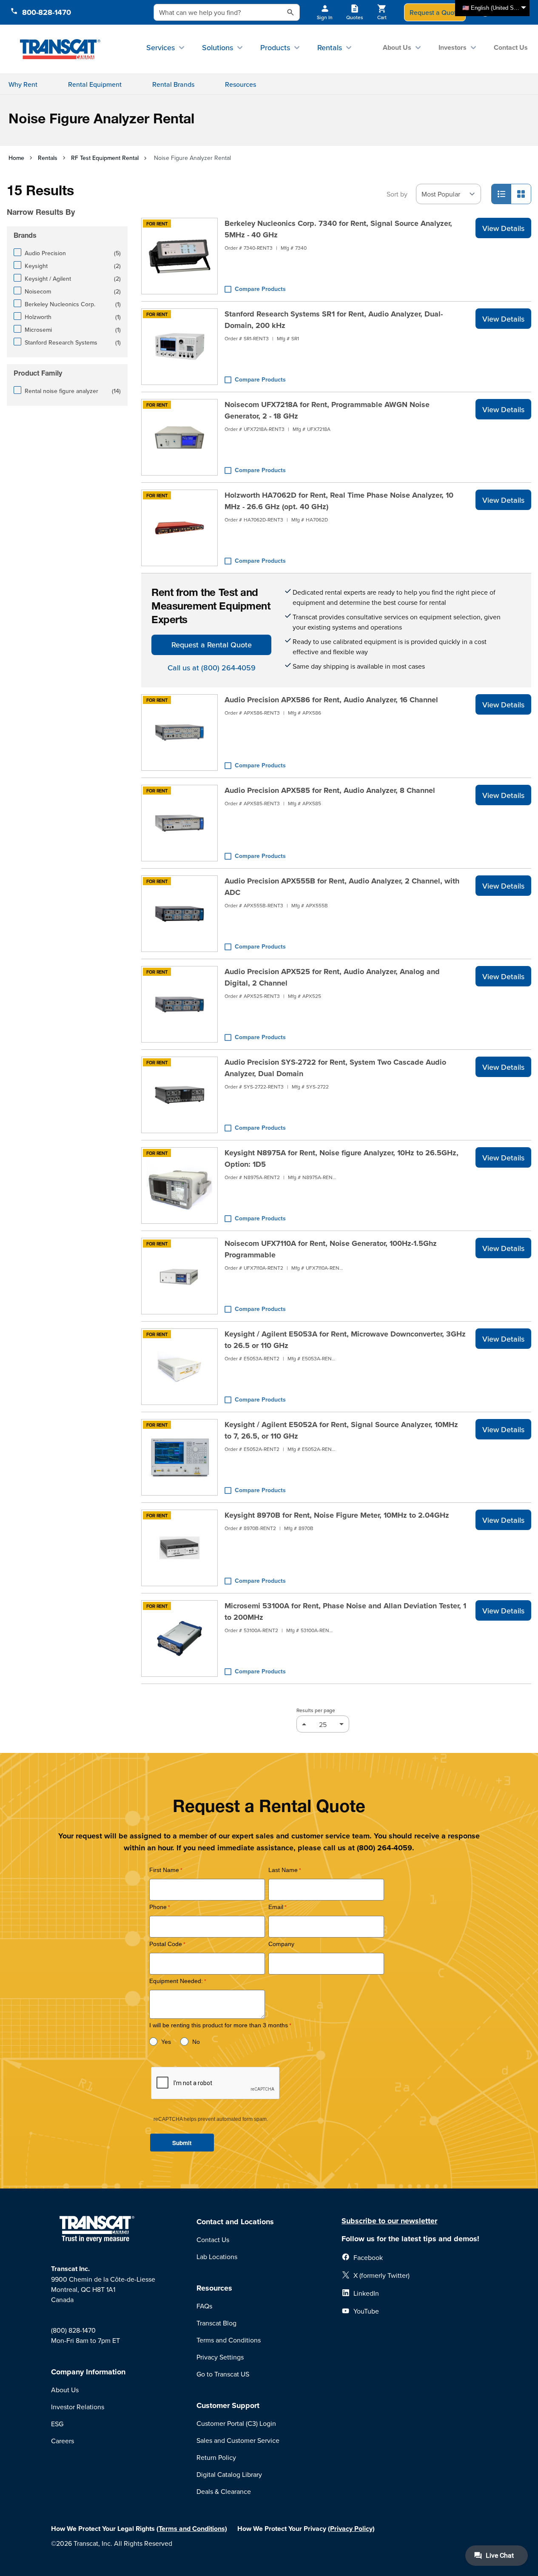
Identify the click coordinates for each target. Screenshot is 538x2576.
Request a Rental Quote (212, 645)
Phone (158, 1907)
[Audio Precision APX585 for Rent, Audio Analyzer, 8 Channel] (179, 823)
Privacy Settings (220, 2357)
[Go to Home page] (60, 49)
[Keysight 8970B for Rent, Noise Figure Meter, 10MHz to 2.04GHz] (179, 1548)
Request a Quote (435, 12)
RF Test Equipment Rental (105, 158)
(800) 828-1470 (73, 2330)
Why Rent (23, 84)
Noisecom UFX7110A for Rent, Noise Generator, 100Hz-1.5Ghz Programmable (331, 1249)
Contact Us (511, 47)
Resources (241, 84)
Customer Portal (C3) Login (236, 2423)
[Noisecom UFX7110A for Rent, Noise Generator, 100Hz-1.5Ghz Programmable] (179, 1276)
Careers (63, 2441)
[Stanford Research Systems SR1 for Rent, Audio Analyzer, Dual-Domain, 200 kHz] (179, 347)
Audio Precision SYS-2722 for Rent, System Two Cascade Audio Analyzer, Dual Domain (335, 1068)
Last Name (283, 1870)
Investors (453, 47)
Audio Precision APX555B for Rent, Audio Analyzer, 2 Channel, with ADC (342, 887)
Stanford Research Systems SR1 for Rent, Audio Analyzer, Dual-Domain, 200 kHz (334, 320)
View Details (503, 228)
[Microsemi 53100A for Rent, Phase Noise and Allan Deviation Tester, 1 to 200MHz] (179, 1638)
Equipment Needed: (176, 1981)
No (196, 2042)
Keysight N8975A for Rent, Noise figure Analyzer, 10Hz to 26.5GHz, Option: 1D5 (342, 1158)
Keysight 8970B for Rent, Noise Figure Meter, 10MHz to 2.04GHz (337, 1515)
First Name (164, 1870)
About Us (397, 47)
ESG (57, 2424)
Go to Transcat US (223, 2374)
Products (275, 47)
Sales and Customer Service (238, 2440)
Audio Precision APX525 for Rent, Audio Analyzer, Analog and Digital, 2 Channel (332, 977)
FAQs (204, 2306)
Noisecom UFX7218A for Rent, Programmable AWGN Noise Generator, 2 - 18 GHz (327, 410)
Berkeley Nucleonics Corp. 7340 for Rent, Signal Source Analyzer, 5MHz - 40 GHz (338, 229)
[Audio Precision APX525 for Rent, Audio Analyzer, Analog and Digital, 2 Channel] (179, 1004)
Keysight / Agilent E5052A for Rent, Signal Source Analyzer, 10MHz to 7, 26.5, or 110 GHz (341, 1430)
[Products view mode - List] (501, 194)
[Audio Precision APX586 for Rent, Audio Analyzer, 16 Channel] (179, 732)
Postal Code (166, 1944)
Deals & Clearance (224, 2491)
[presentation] (70, 200)
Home (16, 158)
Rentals (330, 47)
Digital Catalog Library (229, 2474)
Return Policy (216, 2457)
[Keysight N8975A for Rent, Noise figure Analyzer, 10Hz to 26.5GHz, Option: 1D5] (179, 1185)
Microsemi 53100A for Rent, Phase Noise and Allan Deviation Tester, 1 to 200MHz (345, 1611)
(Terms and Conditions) (192, 2529)
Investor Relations (78, 2407)
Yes (166, 2042)
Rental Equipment (95, 84)
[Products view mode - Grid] (521, 194)
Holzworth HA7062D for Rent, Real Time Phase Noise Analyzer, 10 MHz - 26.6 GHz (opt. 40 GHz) (339, 501)
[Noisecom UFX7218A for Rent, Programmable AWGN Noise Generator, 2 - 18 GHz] (179, 437)
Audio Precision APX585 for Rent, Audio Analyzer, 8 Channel (330, 790)
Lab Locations (217, 2257)
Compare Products (260, 289)
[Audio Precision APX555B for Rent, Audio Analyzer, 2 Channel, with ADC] (179, 914)
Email (276, 1907)
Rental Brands (173, 84)
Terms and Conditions (229, 2340)
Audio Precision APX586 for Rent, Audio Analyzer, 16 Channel (331, 700)
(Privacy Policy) (351, 2529)
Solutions (218, 47)
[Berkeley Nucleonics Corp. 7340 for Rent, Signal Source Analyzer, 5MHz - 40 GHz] (179, 256)
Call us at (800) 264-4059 (212, 668)
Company (281, 1944)
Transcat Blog (216, 2323)
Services (161, 47)
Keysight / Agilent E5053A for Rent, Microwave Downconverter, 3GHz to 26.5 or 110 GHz (345, 1340)
